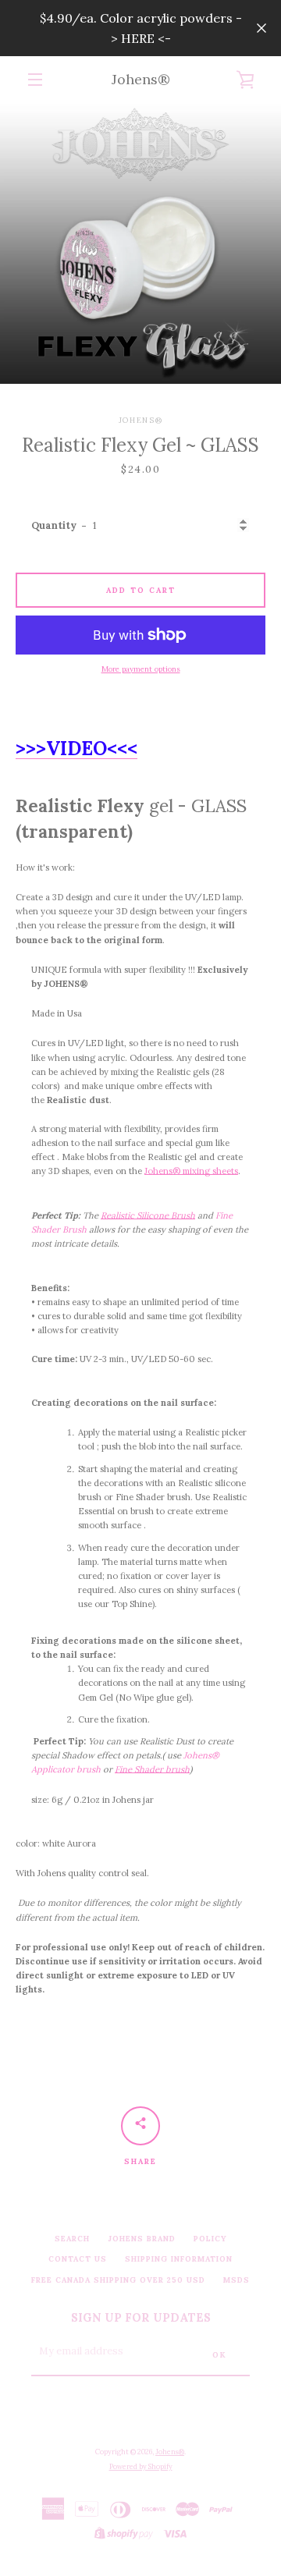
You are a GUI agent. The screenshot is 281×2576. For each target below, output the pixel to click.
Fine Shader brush (152, 1769)
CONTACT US (78, 2259)
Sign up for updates (141, 2318)
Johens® (141, 79)
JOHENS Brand (142, 2239)
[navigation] (35, 80)
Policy (210, 2239)
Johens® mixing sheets (191, 1171)
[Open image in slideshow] (140, 243)
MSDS (237, 2280)
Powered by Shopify (141, 2466)
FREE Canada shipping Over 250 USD (118, 2280)
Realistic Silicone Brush (148, 1215)
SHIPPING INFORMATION (179, 2259)
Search (72, 2239)
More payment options (141, 669)
